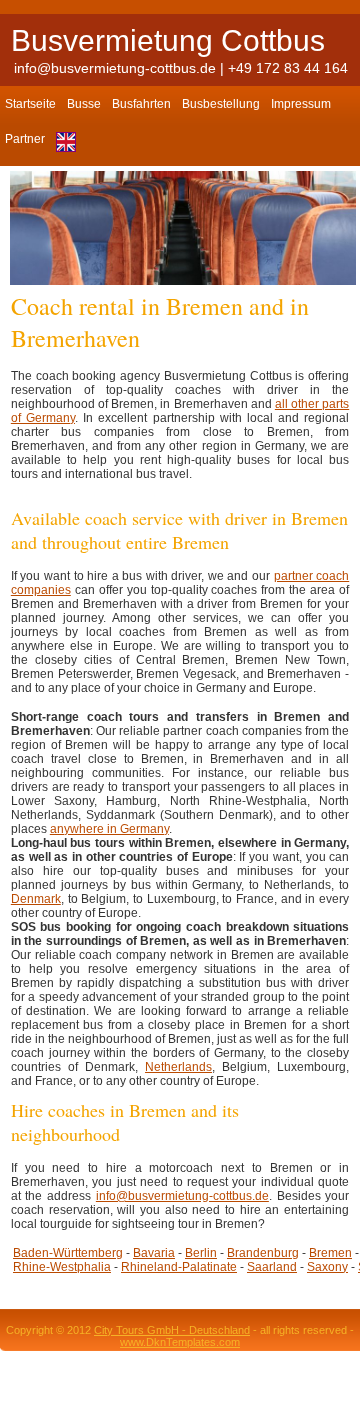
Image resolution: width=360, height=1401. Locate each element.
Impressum (301, 104)
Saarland (272, 1267)
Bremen (330, 1253)
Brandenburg (263, 1253)
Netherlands (178, 1067)
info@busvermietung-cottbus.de (115, 68)
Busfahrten (141, 104)
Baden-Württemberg (68, 1253)
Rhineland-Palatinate (179, 1267)
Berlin (201, 1253)
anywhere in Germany (109, 829)
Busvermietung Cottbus (168, 40)
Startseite (30, 104)
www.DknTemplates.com (180, 1342)
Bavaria (154, 1253)
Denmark (36, 899)
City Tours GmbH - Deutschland (172, 1330)
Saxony (327, 1267)
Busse (84, 104)
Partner (25, 139)
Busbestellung (221, 104)
